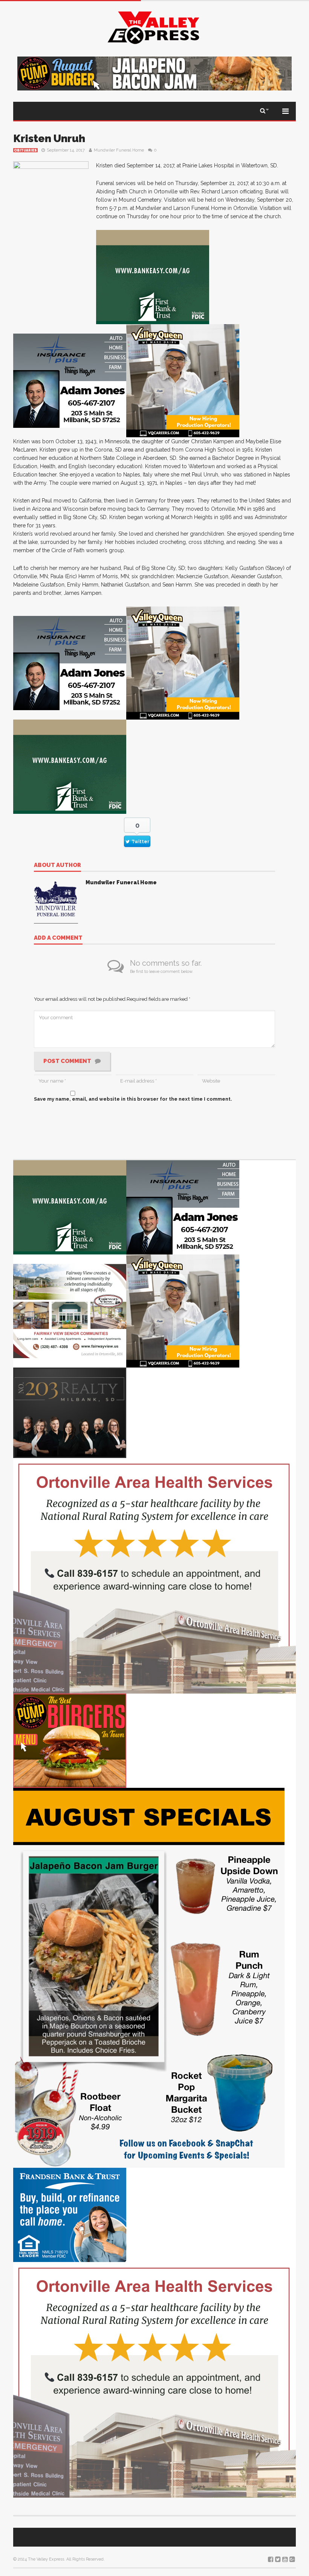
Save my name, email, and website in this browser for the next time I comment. (133, 1099)
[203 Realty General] (70, 1412)
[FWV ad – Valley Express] (70, 1310)
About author (57, 865)
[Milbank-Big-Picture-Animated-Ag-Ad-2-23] (153, 276)
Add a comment (58, 938)
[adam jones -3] (70, 380)
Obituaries (25, 150)
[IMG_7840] (149, 1977)
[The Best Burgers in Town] (70, 1740)
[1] (183, 380)
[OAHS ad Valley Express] (154, 1575)
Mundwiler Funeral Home (119, 150)
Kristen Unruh (49, 139)
